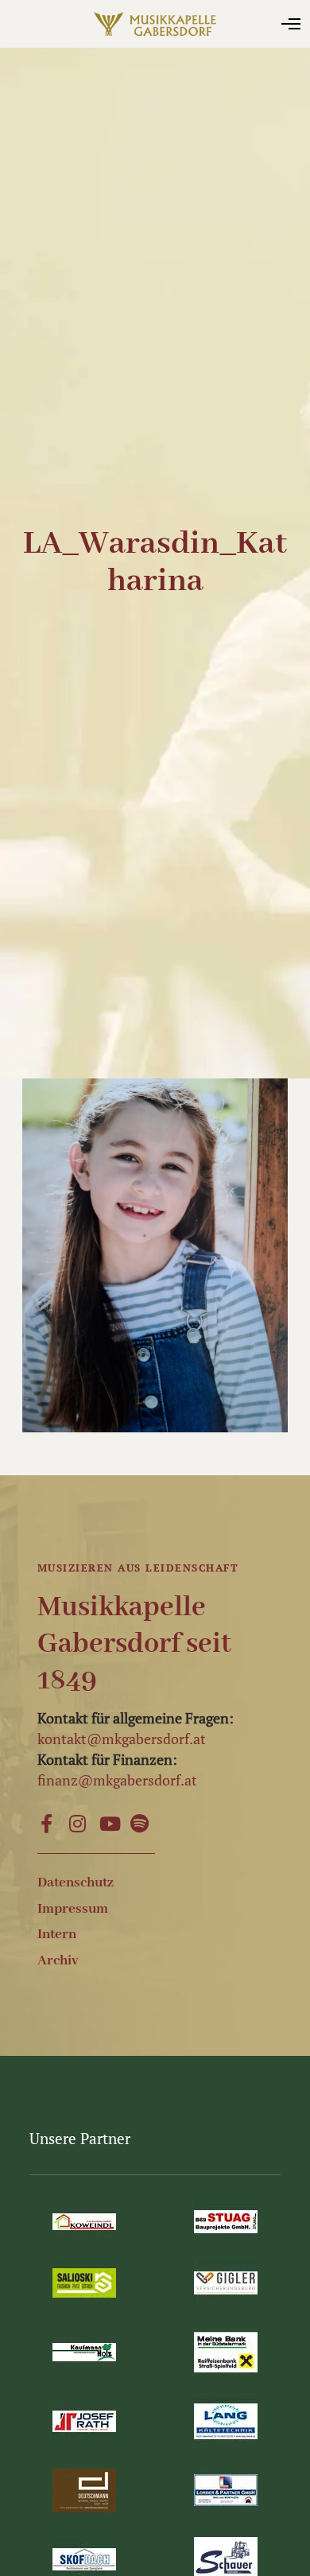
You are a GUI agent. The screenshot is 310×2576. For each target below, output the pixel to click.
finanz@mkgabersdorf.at (117, 1780)
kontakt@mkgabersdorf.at (122, 1739)
